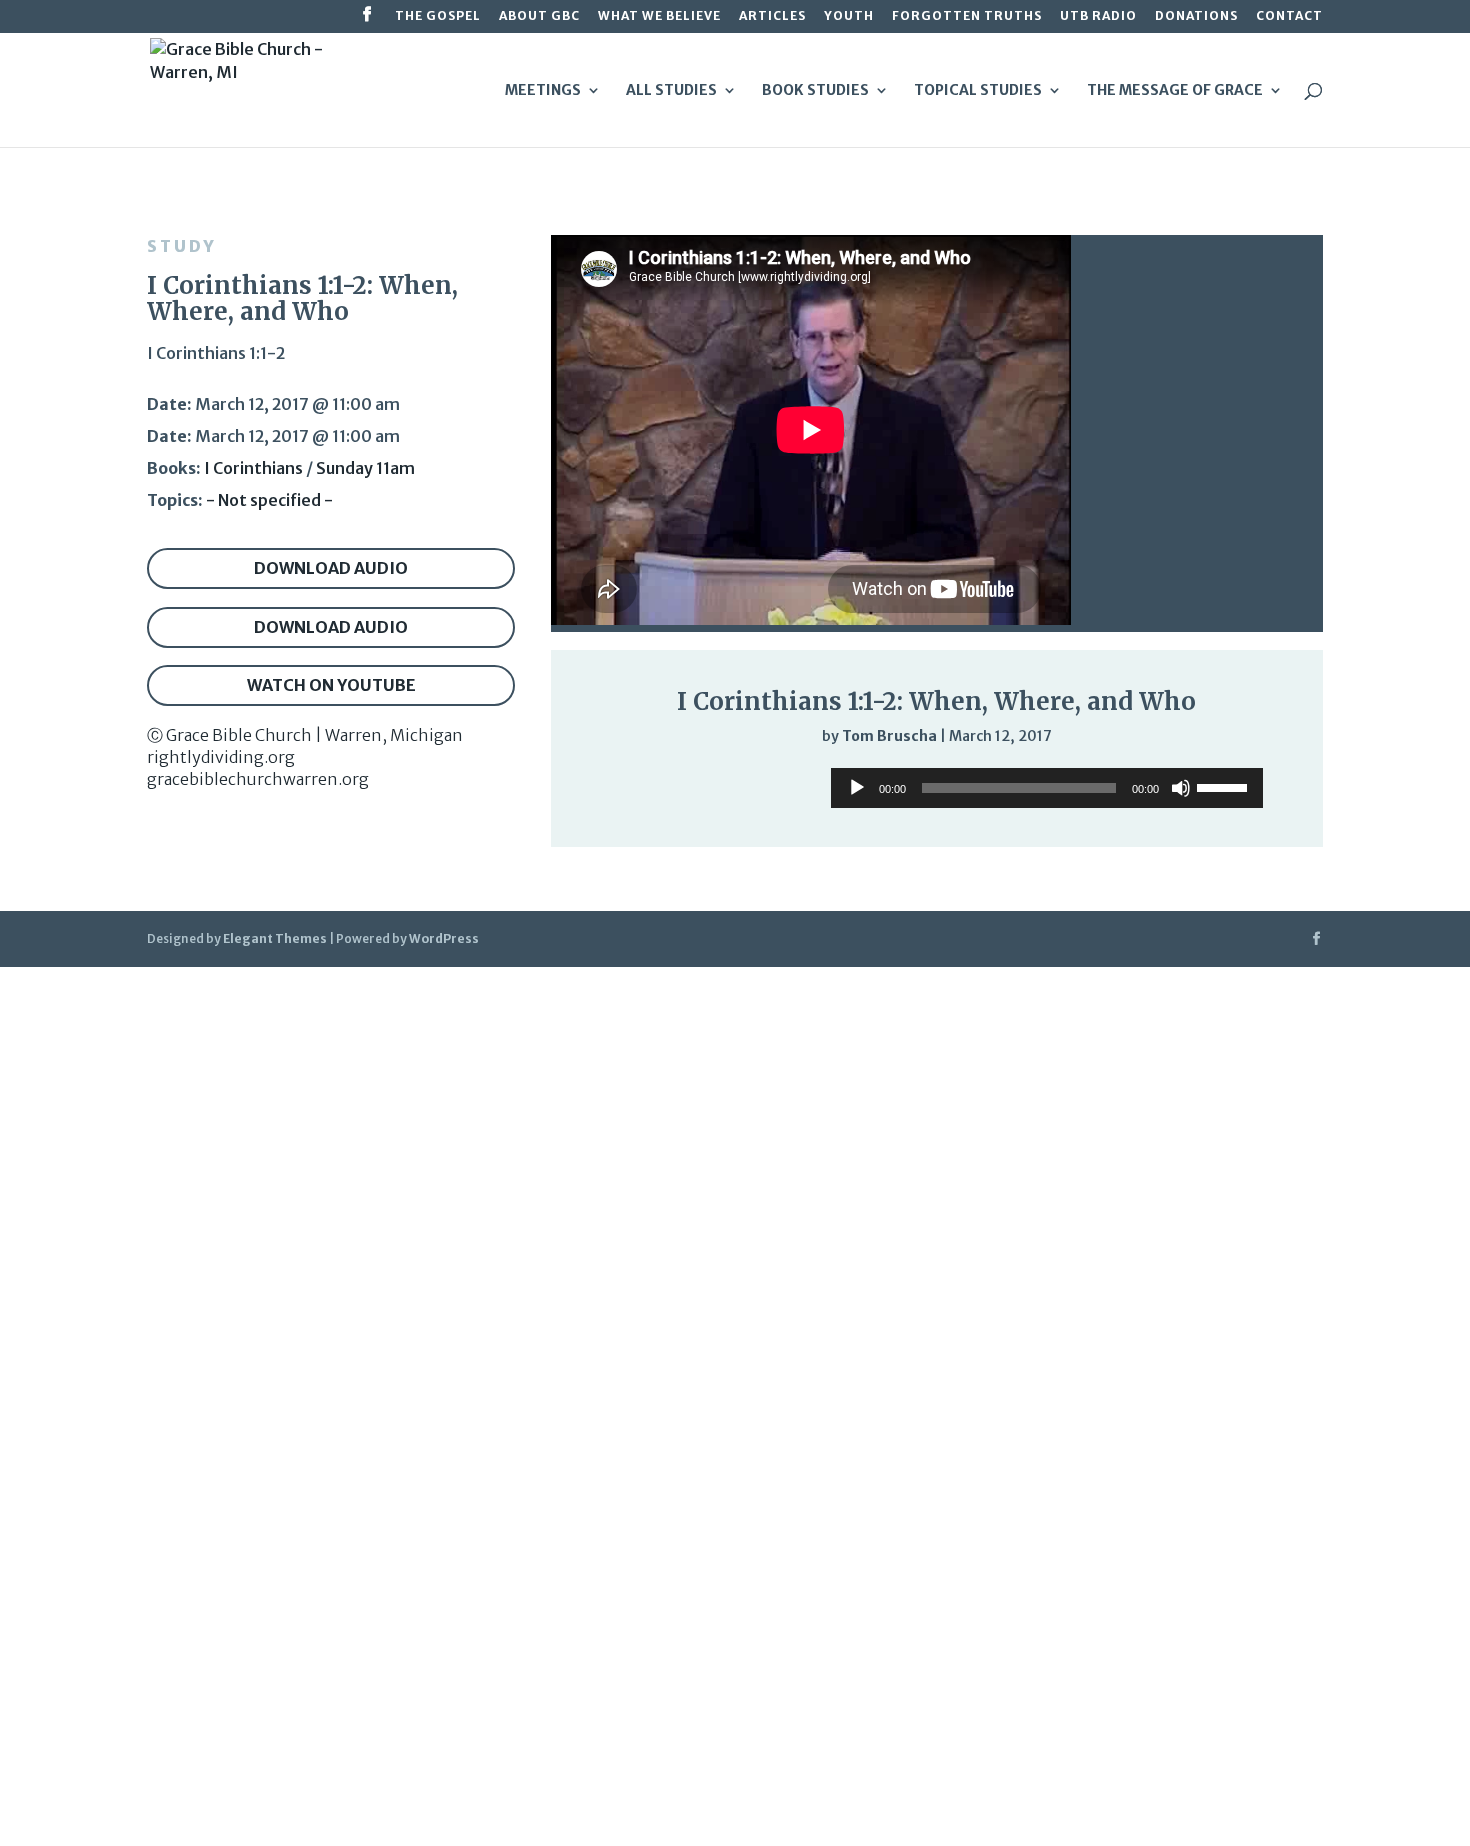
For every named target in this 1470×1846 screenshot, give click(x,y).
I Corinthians (253, 468)
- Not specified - (269, 500)
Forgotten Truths (967, 16)
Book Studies (815, 91)
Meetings (543, 91)
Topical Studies (978, 91)
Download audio (331, 568)
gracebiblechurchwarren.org (258, 779)
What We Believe (659, 16)
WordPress (444, 938)
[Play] (857, 788)
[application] (1047, 788)
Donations (1196, 16)
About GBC (539, 16)
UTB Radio (1098, 16)
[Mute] (1181, 788)
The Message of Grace (1175, 91)
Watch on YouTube (331, 685)
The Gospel (438, 16)
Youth (849, 16)
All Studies (671, 91)
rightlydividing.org (221, 757)
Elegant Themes (275, 938)
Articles (772, 16)
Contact (1289, 16)
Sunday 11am (365, 468)
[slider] (1225, 786)
